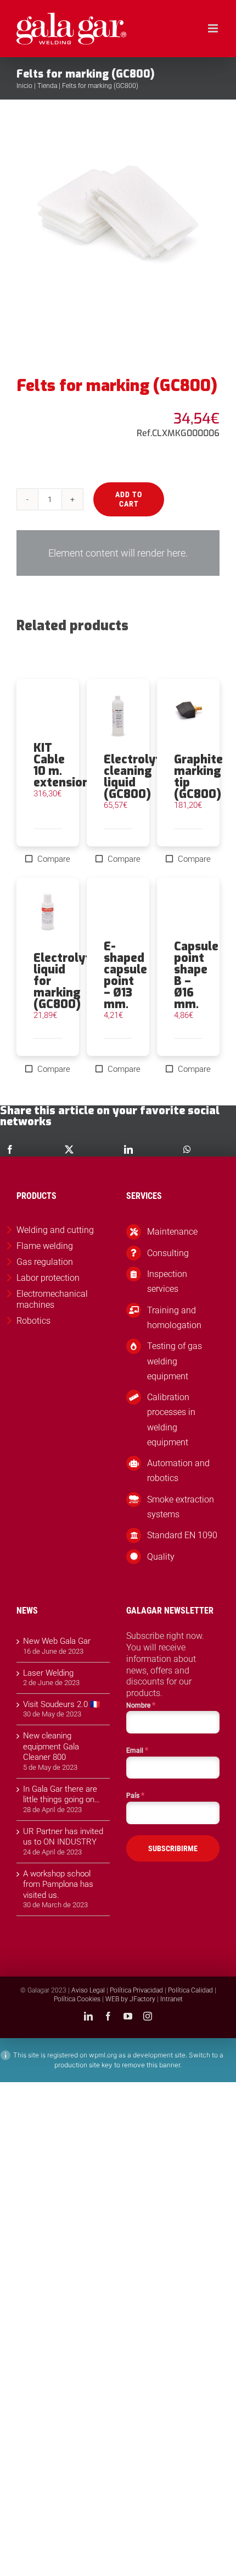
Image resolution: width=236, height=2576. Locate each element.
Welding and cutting (55, 1230)
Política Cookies (77, 1999)
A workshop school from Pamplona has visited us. (58, 1884)
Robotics (33, 1321)
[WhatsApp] (187, 1149)
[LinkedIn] (128, 1149)
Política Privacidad (136, 1990)
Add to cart (129, 499)
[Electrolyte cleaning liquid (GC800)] (118, 716)
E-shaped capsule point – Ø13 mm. (125, 975)
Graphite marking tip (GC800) (198, 777)
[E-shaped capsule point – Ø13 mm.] (118, 909)
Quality (161, 1557)
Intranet (172, 1999)
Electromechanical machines (52, 1300)
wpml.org (103, 2055)
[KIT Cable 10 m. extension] (48, 711)
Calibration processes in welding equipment (171, 1420)
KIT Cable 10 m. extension (61, 765)
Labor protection (48, 1278)
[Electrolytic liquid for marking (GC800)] (48, 915)
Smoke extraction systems (181, 1507)
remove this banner (151, 2065)
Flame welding (45, 1246)
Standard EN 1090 (182, 1535)
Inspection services (167, 1281)
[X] (69, 1149)
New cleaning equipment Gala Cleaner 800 (51, 1746)
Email (137, 1750)
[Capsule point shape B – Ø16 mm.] (188, 909)
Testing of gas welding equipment (175, 1361)
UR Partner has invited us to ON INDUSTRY (63, 1837)
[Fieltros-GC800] (118, 238)
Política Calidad (190, 1990)
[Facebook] (10, 1149)
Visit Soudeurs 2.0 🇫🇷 (62, 1704)
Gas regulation (45, 1262)
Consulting (168, 1253)
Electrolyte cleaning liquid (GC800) (136, 777)
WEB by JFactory (130, 1999)
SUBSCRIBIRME (173, 1848)
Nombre (141, 1705)
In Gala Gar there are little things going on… (61, 1795)
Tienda (47, 86)
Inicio (24, 86)
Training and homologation (174, 1318)
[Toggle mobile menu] (214, 28)
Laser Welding (48, 1673)
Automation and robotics (178, 1471)
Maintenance (172, 1232)
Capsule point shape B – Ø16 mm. (196, 975)
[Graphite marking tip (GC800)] (188, 716)
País (135, 1795)
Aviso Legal (88, 1990)
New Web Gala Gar (57, 1641)
